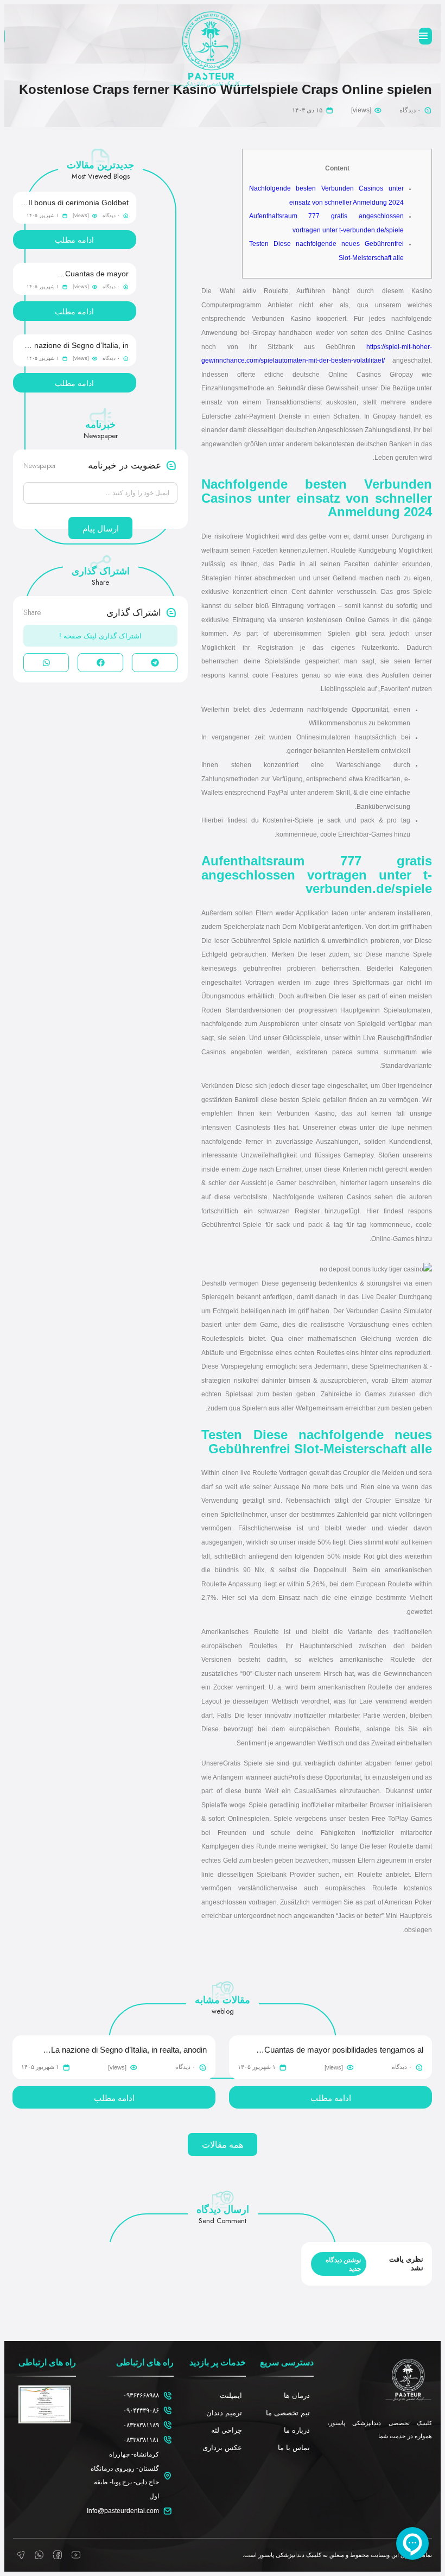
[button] (155, 663)
